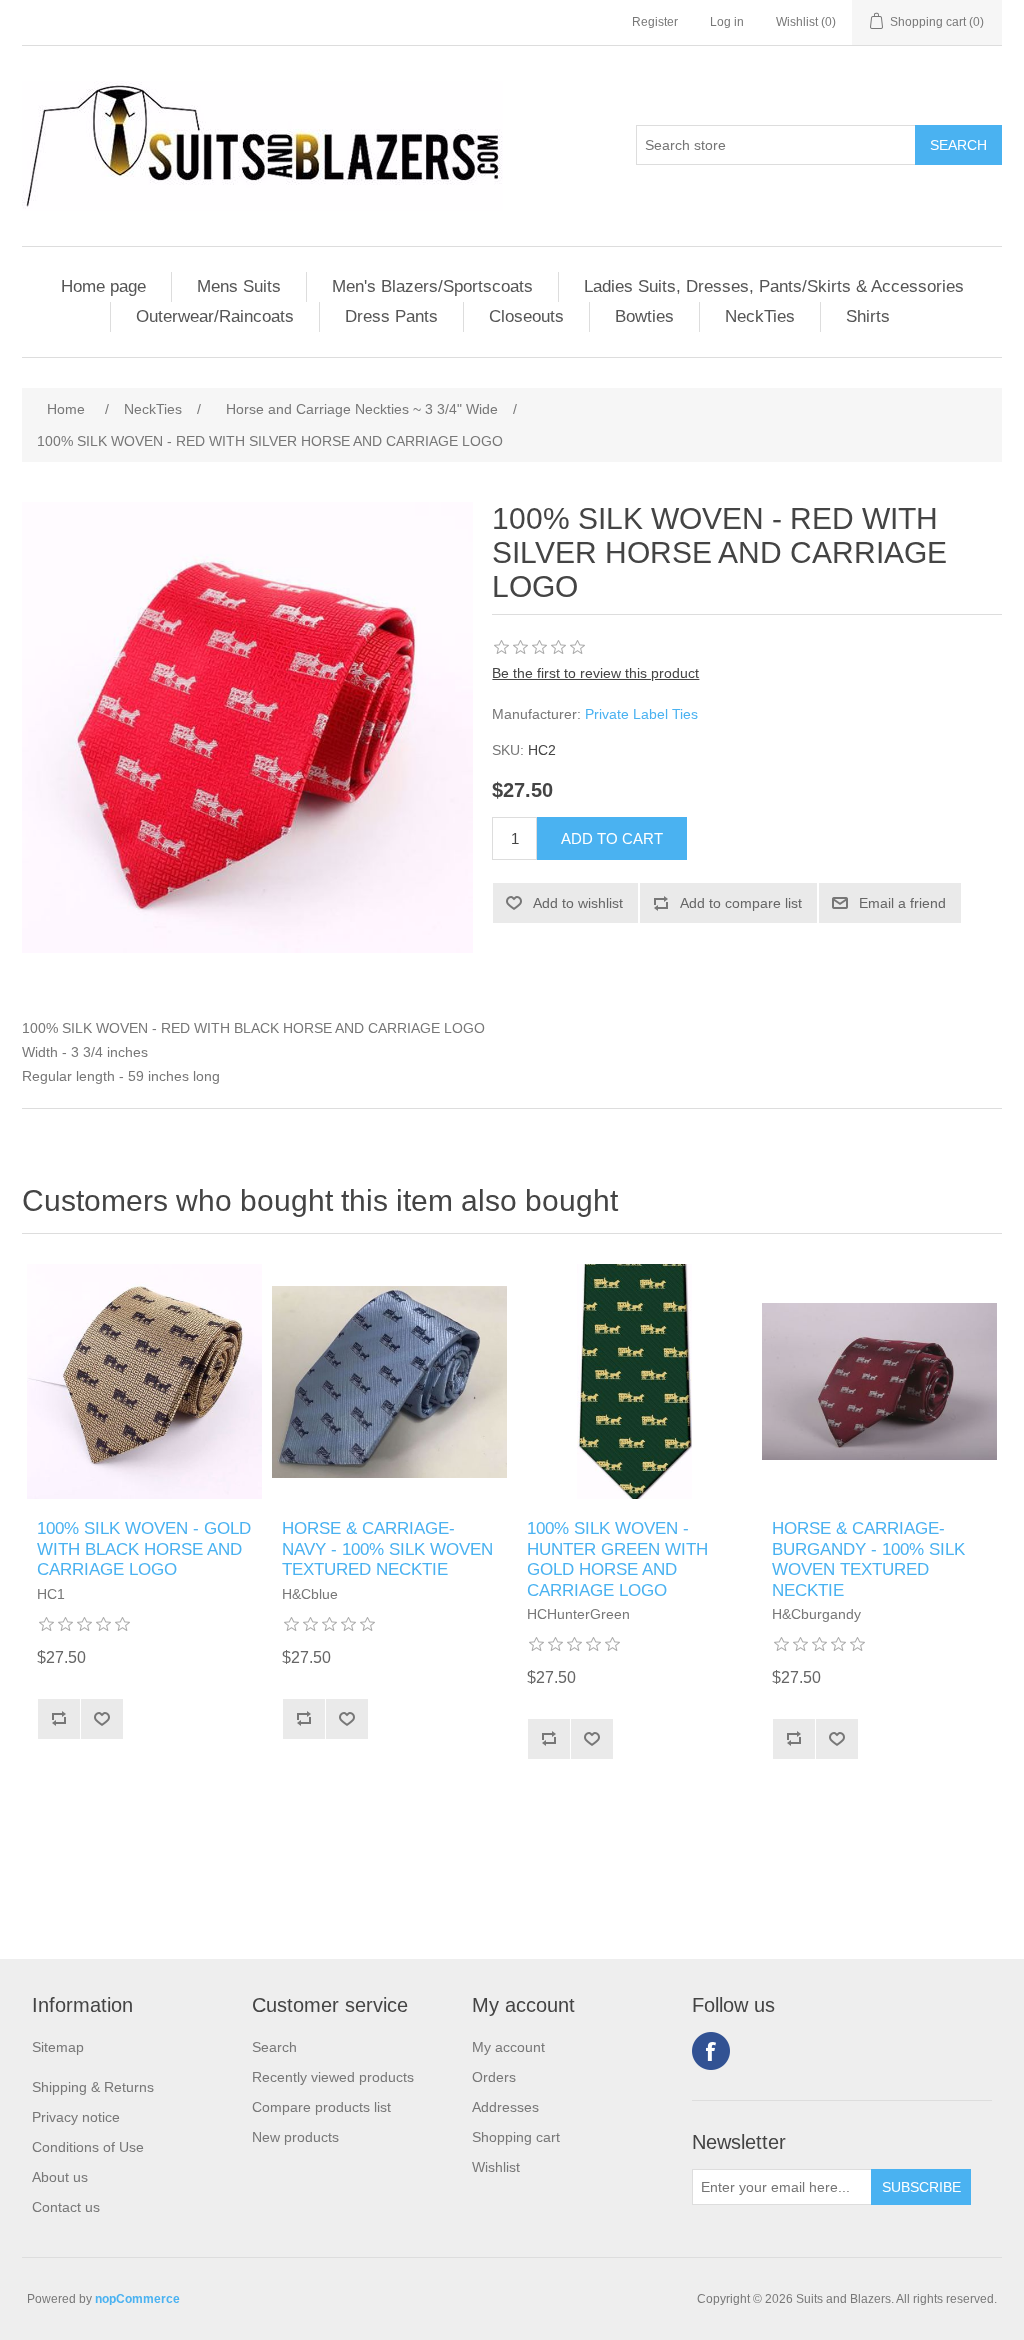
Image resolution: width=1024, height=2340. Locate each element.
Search (274, 2047)
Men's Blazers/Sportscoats (432, 286)
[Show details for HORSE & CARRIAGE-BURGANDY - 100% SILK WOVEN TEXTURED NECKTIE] (879, 1381)
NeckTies (760, 316)
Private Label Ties (641, 714)
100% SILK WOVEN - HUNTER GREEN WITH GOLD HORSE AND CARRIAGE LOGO (617, 1559)
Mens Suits (239, 286)
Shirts (868, 316)
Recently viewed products (333, 2077)
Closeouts (526, 316)
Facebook (711, 2051)
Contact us (66, 2207)
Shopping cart (516, 2137)
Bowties (644, 316)
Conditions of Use (88, 2147)
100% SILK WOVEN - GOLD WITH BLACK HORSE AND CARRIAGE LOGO (144, 1549)
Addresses (505, 2107)
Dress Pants (391, 316)
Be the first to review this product (595, 673)
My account (508, 2047)
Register (655, 22)
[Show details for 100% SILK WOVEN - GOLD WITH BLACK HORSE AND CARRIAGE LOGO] (144, 1381)
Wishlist (496, 2167)
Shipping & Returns (93, 2087)
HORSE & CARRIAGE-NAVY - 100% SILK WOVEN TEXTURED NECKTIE (387, 1549)
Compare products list (321, 2107)
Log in (727, 22)
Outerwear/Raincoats (215, 316)
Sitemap (58, 2047)
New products (295, 2137)
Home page (103, 286)
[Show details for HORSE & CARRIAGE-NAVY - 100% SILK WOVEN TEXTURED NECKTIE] (389, 1381)
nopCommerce (137, 2299)
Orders (494, 2077)
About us (60, 2177)
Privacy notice (76, 2117)
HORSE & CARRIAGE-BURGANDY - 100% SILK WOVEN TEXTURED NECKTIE (868, 1559)
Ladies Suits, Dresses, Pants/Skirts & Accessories (774, 286)
